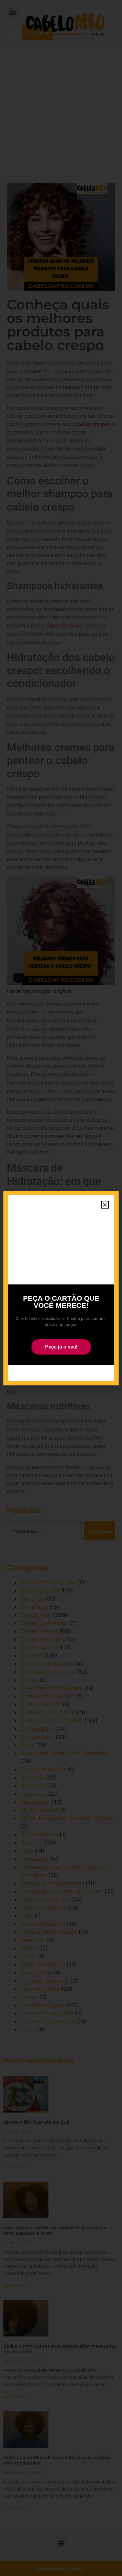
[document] (61, 1288)
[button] (105, 1205)
